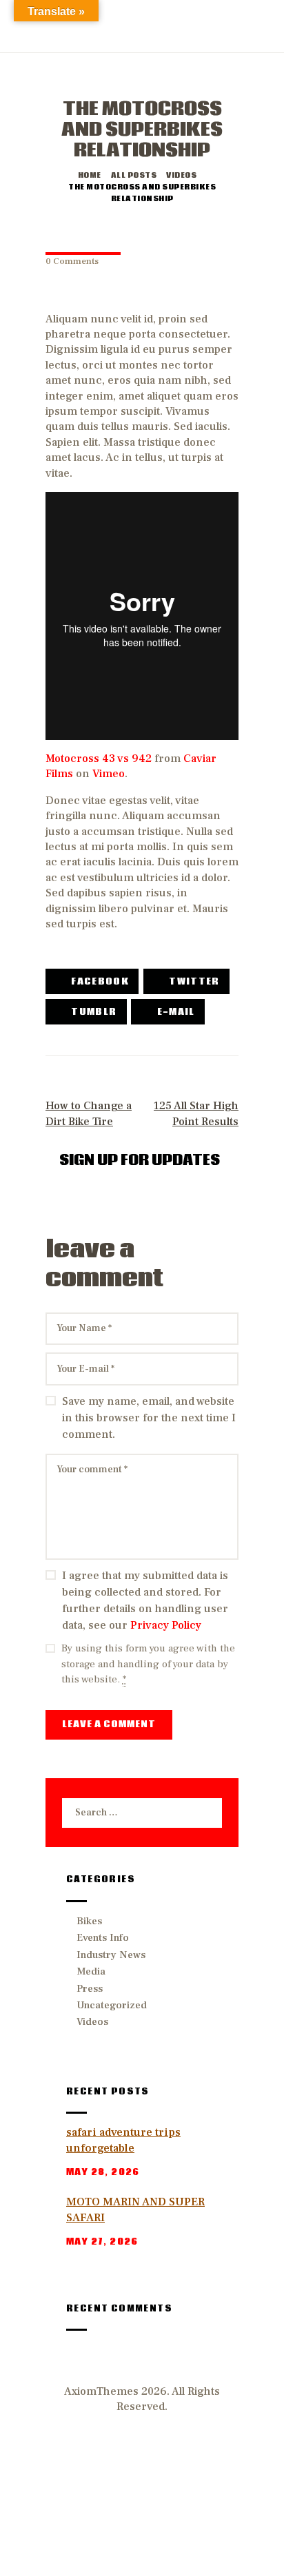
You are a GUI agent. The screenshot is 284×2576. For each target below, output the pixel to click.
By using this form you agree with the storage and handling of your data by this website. (148, 1664)
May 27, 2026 (102, 2242)
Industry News (111, 1955)
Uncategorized (112, 2005)
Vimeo (109, 774)
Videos (181, 176)
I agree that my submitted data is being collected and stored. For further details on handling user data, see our (145, 1600)
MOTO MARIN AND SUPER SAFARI (135, 2210)
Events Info (103, 1938)
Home (90, 176)
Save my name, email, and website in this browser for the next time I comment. (149, 1418)
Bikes (89, 1921)
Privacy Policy (166, 1625)
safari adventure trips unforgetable (123, 2140)
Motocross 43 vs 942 (99, 759)
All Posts (134, 176)
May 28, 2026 (103, 2173)
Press (90, 1989)
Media (91, 1971)
